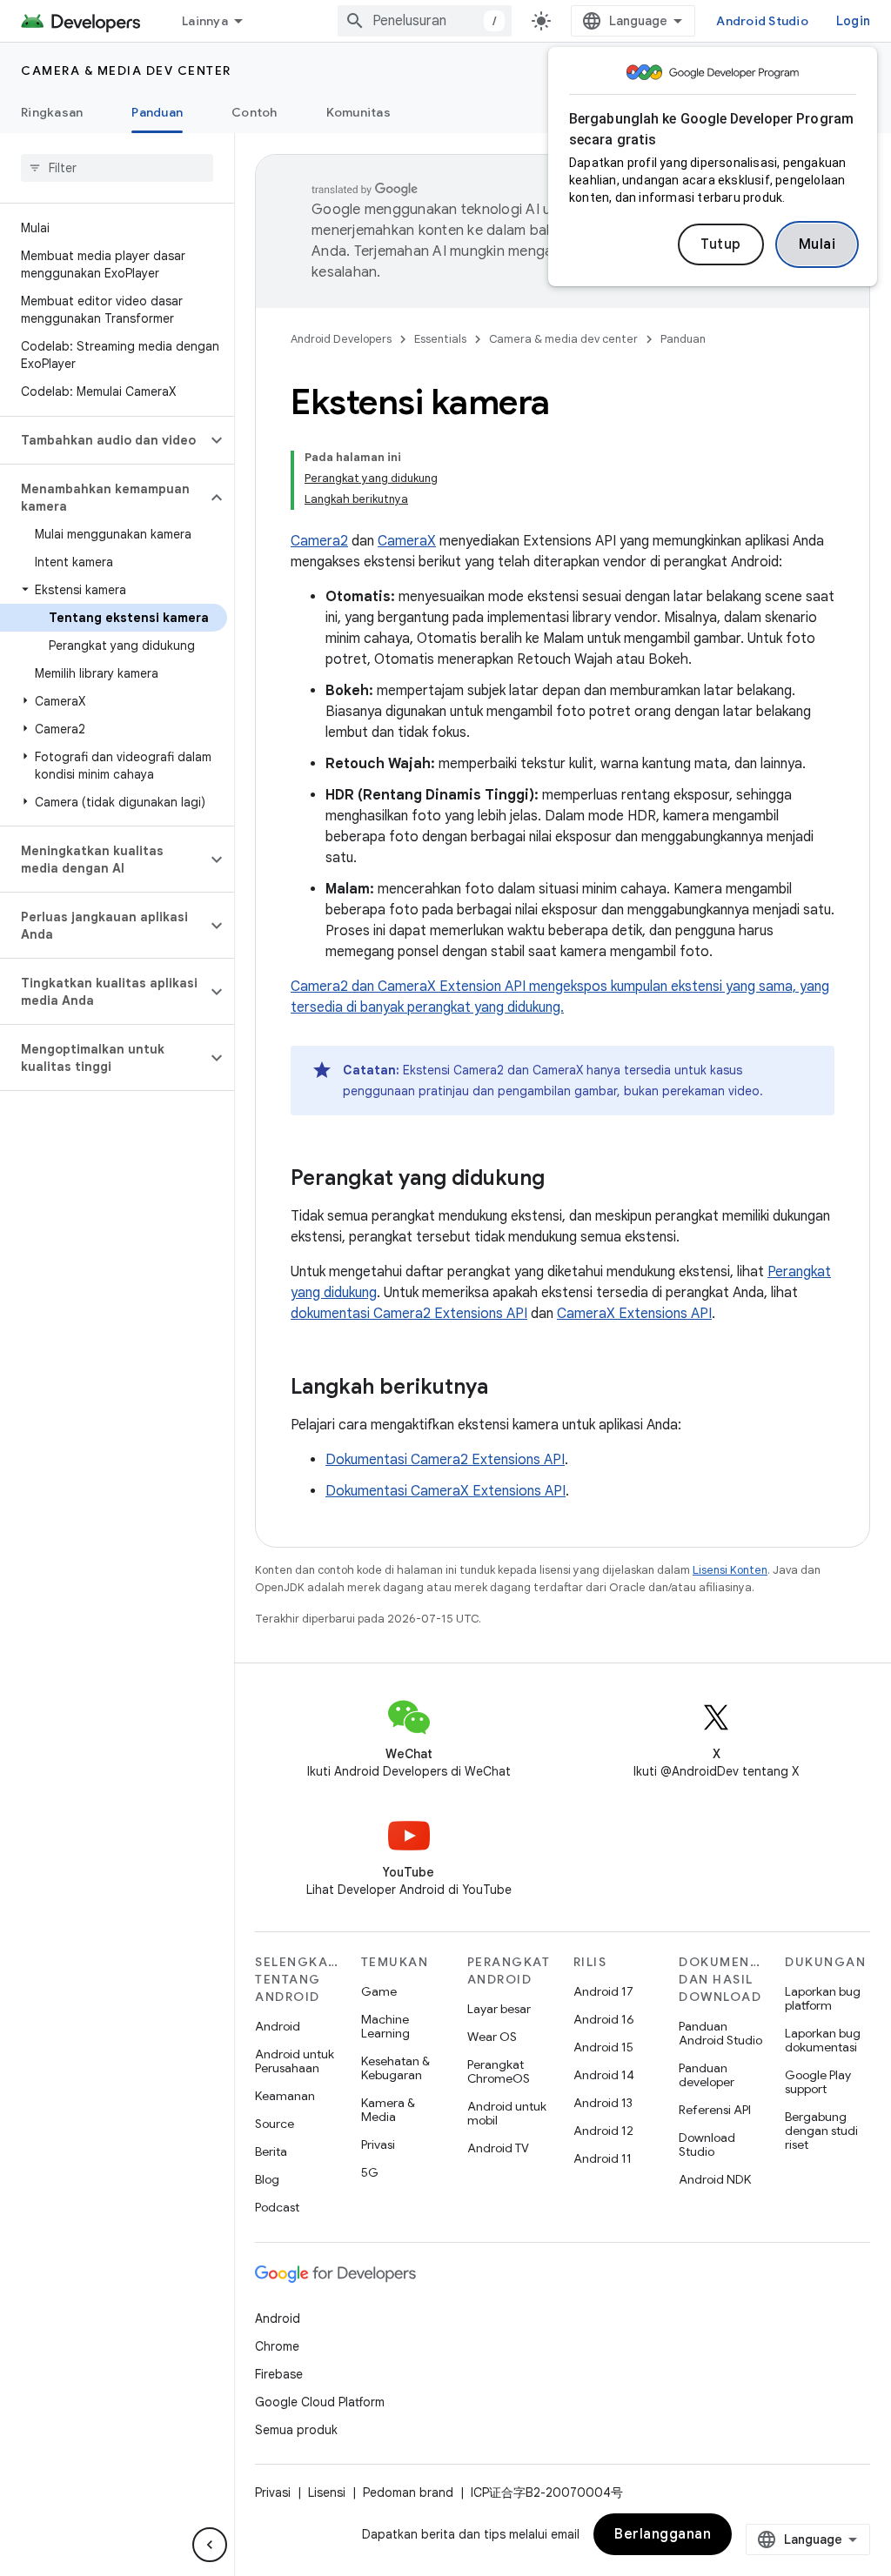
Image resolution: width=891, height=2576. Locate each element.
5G (370, 2172)
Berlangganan (663, 2534)
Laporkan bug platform (823, 1998)
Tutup (721, 244)
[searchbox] (117, 168)
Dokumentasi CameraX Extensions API (445, 1491)
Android (278, 2026)
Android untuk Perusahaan (295, 2061)
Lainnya (205, 21)
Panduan (157, 112)
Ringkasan (52, 112)
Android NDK (715, 2179)
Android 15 (603, 2047)
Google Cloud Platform (320, 2402)
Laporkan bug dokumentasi (823, 2040)
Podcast (277, 2207)
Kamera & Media (388, 2110)
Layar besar (499, 2009)
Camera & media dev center (126, 70)
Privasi (378, 2144)
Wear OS (492, 2037)
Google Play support (818, 2082)
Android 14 (604, 2075)
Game (379, 1991)
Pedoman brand (408, 2492)
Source (275, 2124)
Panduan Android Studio (720, 2033)
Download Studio (707, 2144)
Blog (267, 2179)
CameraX (407, 541)
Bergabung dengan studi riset (821, 2131)
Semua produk (296, 2430)
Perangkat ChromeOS (499, 2071)
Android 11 (603, 2158)
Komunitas (358, 112)
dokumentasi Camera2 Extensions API (409, 1314)
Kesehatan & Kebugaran (395, 2068)
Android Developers (341, 339)
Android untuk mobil (507, 2113)
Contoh (255, 112)
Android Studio (762, 21)
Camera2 (319, 541)
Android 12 (603, 2131)
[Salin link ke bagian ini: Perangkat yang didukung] (562, 1180)
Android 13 (603, 2103)
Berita (271, 2151)
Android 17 (603, 1991)
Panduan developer (707, 2075)
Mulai (817, 244)
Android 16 (604, 2019)
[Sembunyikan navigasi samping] (210, 2545)
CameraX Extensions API (634, 1314)
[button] (103, 440)
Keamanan (285, 2096)
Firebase (279, 2374)
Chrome (277, 2346)
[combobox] (425, 21)
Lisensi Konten (730, 1570)
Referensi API (715, 2110)
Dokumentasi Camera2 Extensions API (445, 1460)
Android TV (498, 2148)
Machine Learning (385, 2026)
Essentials (440, 339)
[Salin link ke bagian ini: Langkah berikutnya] (506, 1388)
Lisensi (327, 2492)
